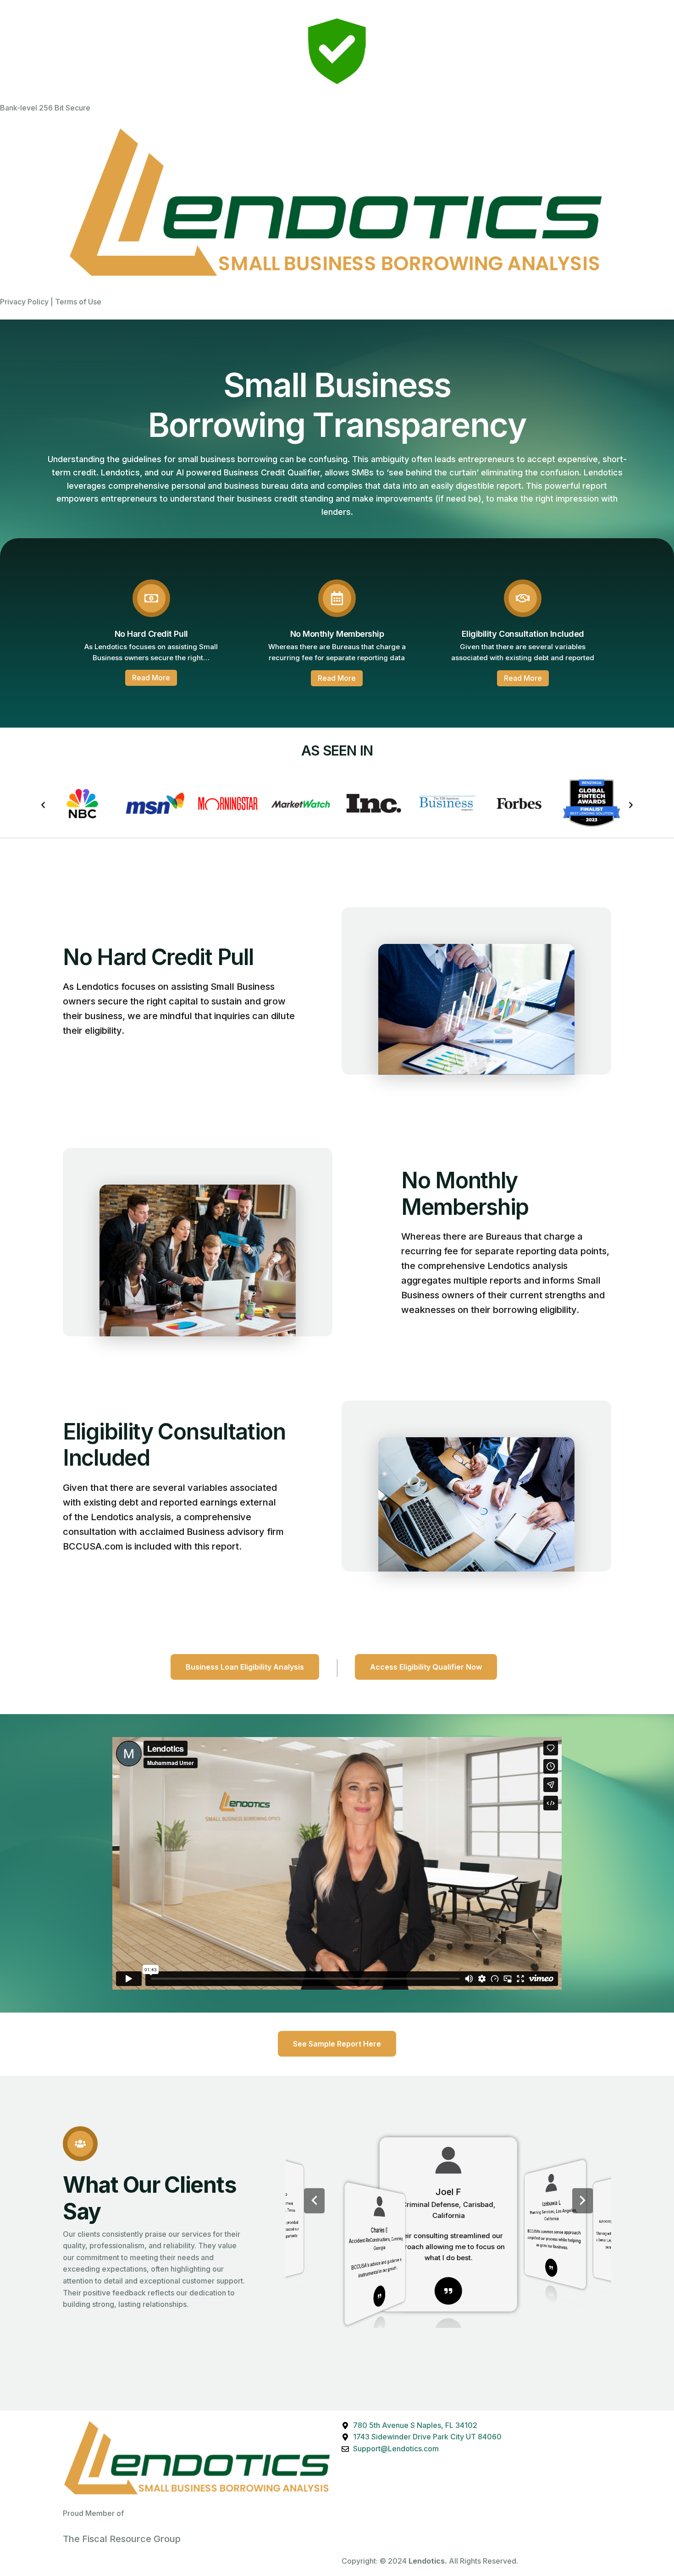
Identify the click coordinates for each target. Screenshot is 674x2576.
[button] (43, 805)
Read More (151, 678)
